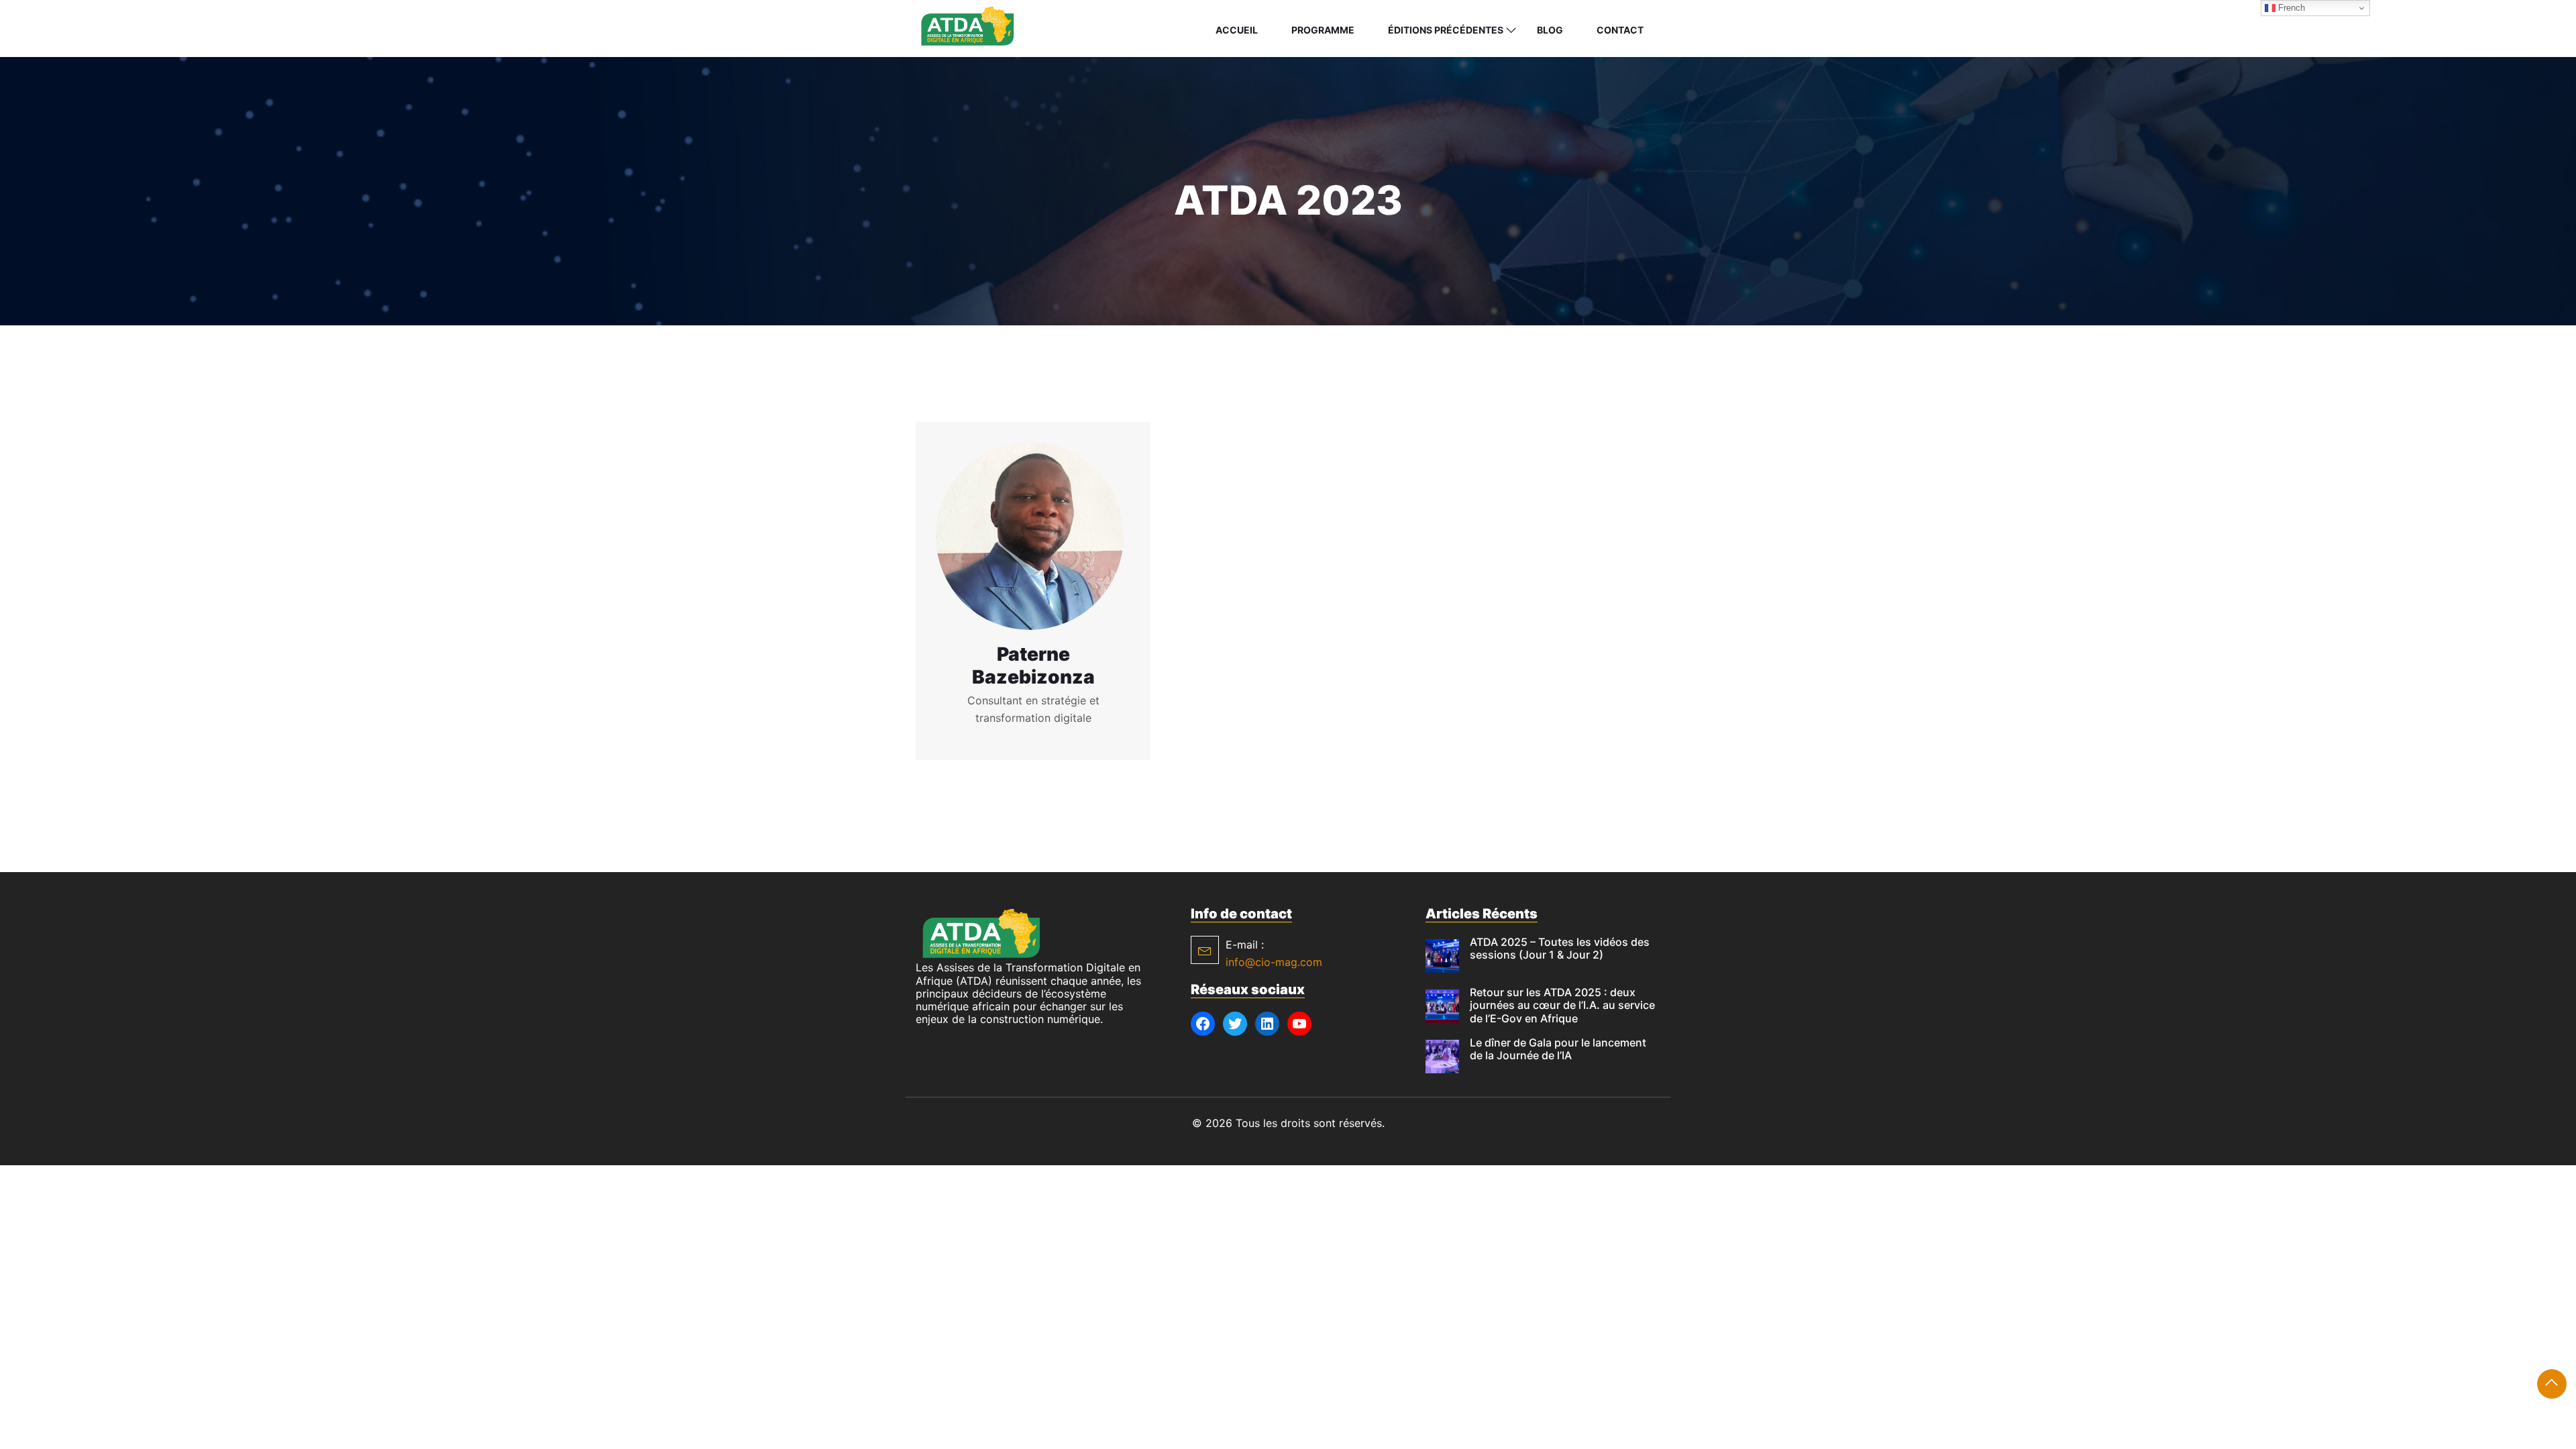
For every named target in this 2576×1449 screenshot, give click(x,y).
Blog (1550, 30)
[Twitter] (1235, 1024)
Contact (1620, 30)
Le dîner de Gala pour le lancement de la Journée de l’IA (1558, 1049)
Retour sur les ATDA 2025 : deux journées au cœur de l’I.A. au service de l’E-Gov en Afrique (1562, 1005)
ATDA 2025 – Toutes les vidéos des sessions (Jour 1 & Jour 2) (1560, 948)
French (2290, 8)
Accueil (1237, 30)
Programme (1323, 30)
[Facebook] (1203, 1024)
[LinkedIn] (1267, 1024)
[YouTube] (1299, 1024)
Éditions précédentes (1446, 30)
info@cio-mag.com (1274, 962)
